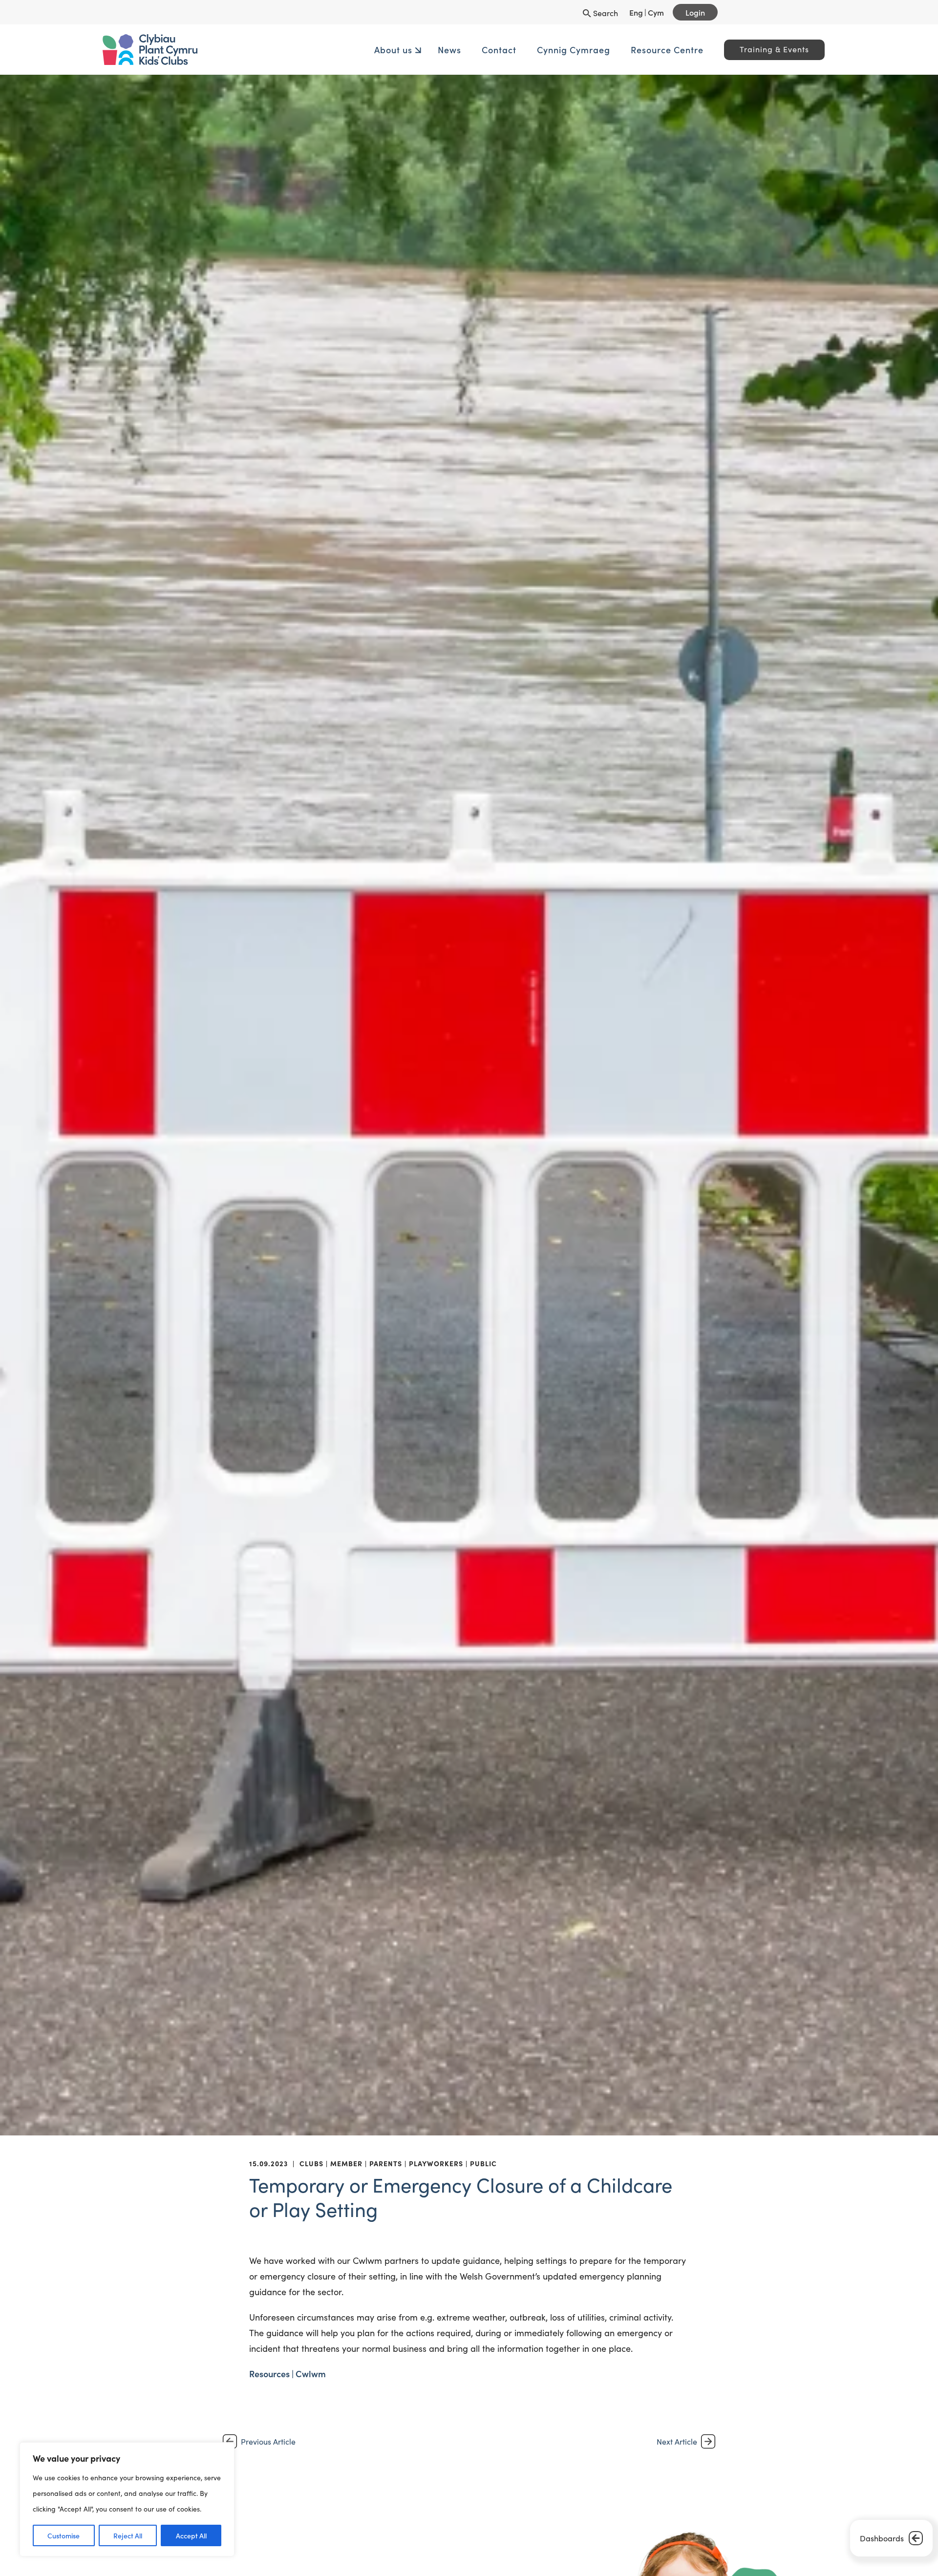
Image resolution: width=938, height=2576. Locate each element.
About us (317, 50)
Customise (64, 2535)
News (373, 50)
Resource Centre (591, 50)
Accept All (191, 2535)
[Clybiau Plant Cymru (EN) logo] (271, 50)
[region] (127, 2499)
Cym (656, 12)
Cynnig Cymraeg (497, 50)
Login (695, 12)
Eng (636, 12)
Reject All (128, 2535)
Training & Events (698, 49)
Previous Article (268, 2441)
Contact (423, 50)
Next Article (677, 2441)
